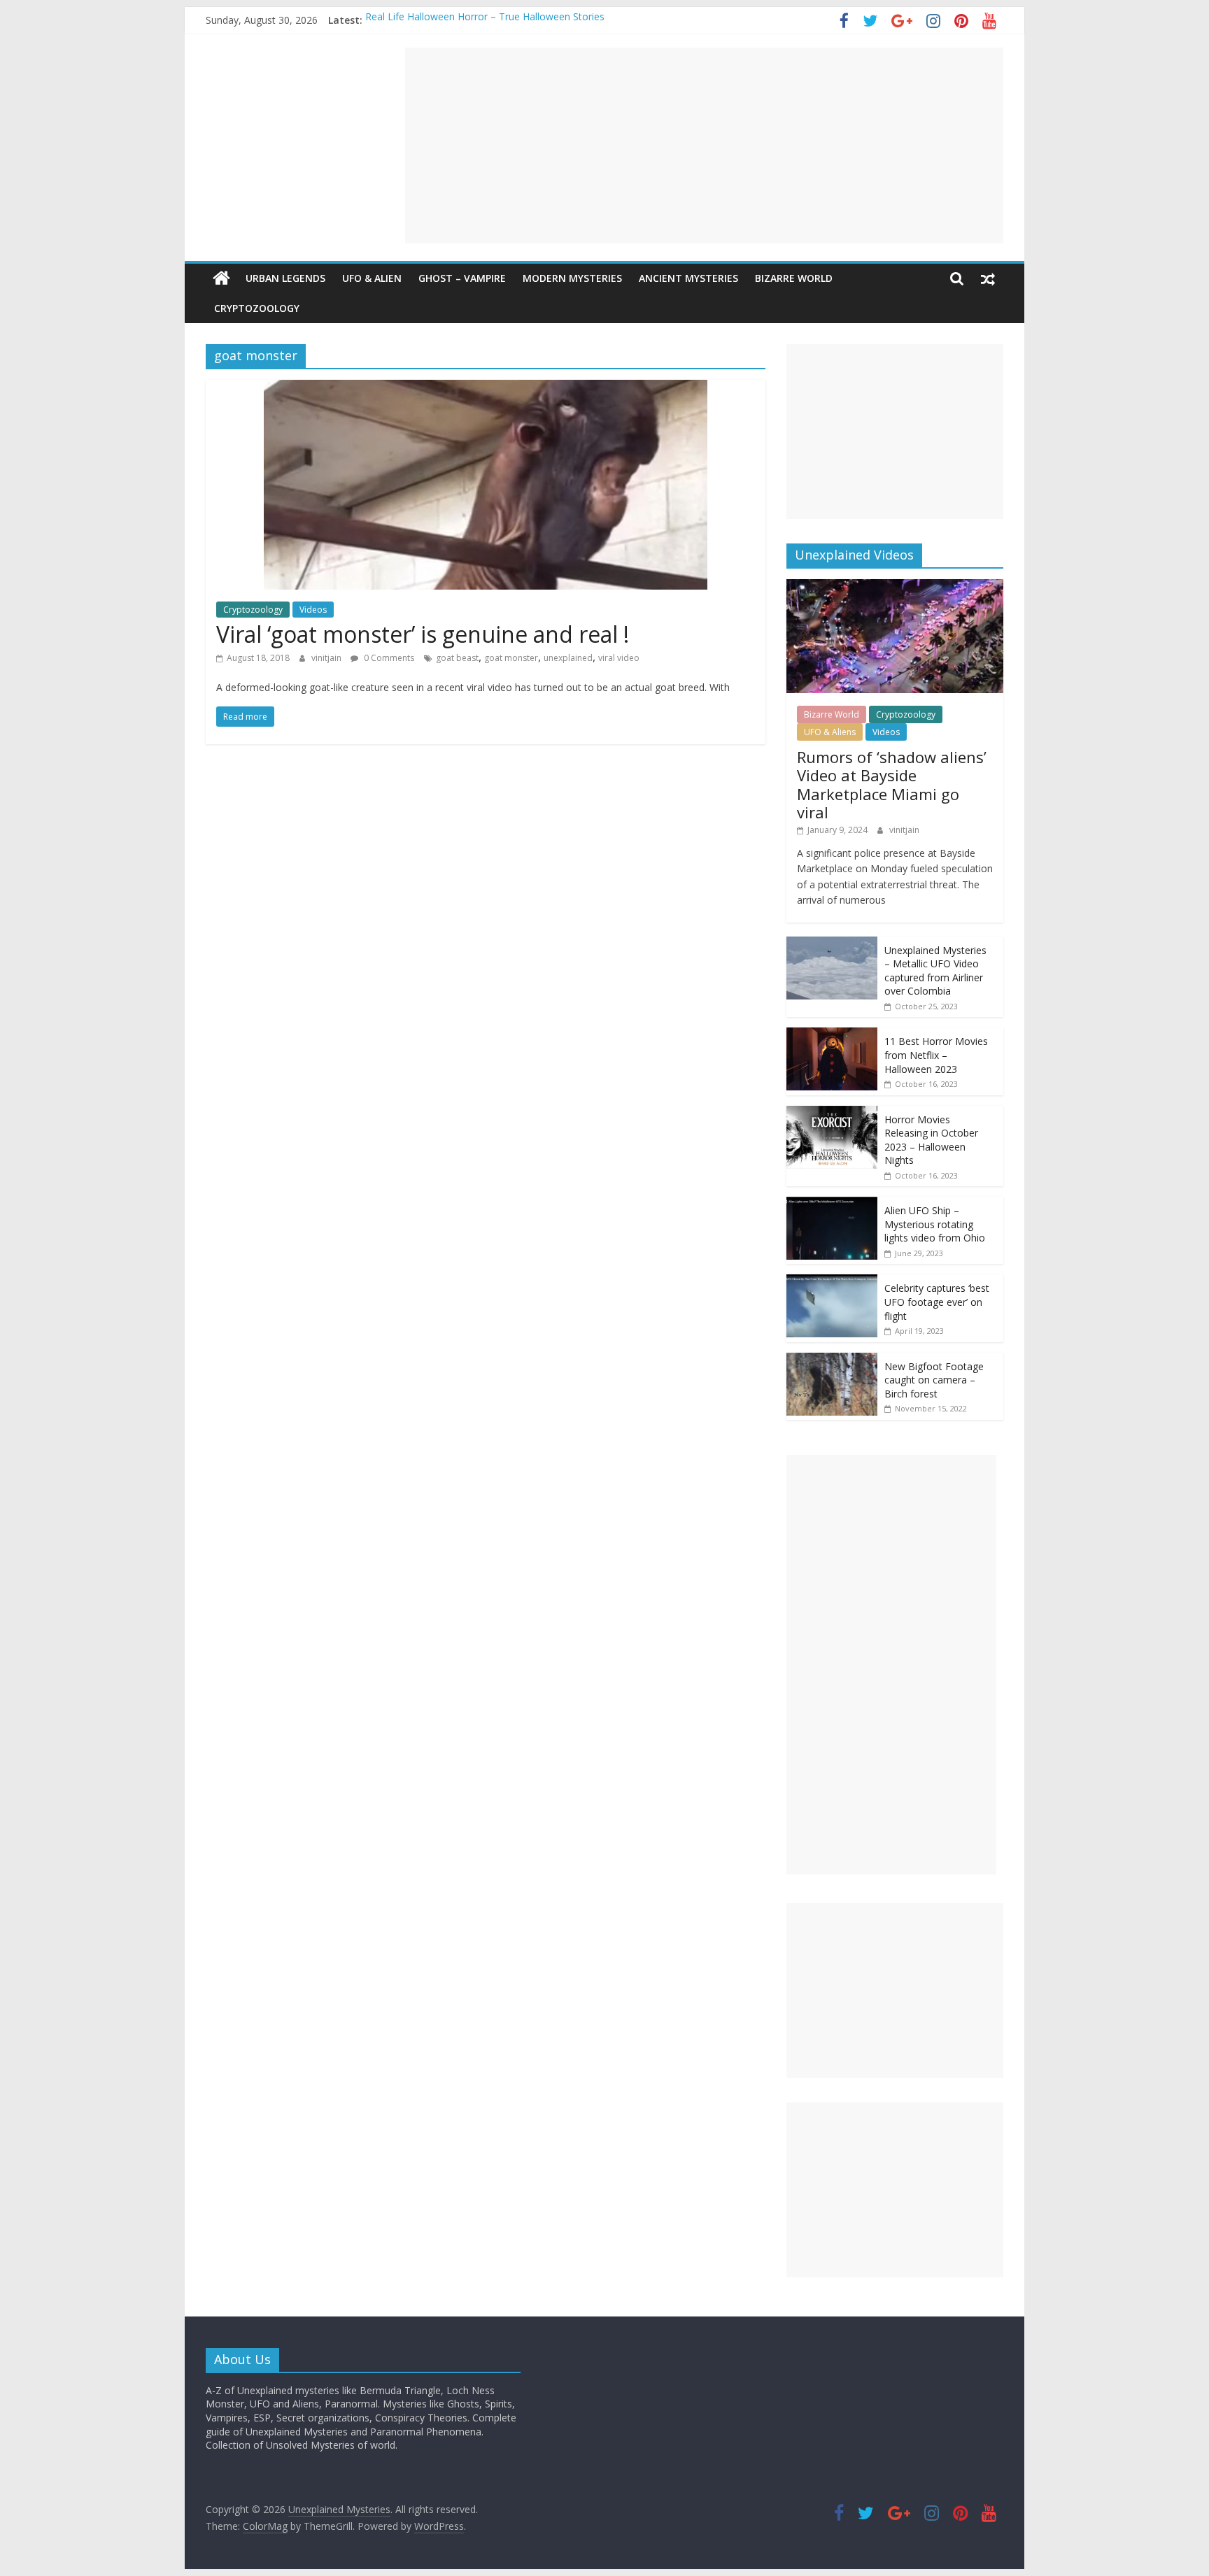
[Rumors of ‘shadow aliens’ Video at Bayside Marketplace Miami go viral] (895, 586)
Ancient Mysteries (688, 278)
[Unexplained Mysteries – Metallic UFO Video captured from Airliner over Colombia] (832, 944)
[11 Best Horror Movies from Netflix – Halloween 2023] (832, 1035)
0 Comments (388, 658)
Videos (313, 610)
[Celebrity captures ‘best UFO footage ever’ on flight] (832, 1282)
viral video (619, 658)
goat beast (457, 658)
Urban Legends (285, 278)
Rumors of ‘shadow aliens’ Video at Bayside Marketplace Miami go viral (892, 784)
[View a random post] (988, 278)
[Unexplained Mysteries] (221, 278)
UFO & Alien (372, 278)
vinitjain (327, 658)
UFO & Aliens (830, 732)
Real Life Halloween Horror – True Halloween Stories (485, 20)
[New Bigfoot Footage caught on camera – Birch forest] (832, 1360)
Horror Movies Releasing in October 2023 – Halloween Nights (931, 1140)
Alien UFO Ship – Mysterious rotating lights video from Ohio (935, 1224)
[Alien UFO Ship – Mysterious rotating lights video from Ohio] (832, 1204)
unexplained (568, 658)
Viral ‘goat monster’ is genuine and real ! (423, 634)
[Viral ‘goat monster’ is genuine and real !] (486, 388)
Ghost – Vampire (462, 278)
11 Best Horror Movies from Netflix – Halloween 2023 (936, 1055)
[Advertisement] (704, 145)
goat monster (511, 658)
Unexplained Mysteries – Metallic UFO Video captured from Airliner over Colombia (935, 971)
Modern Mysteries (572, 278)
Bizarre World (794, 278)
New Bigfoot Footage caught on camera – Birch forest (934, 1380)
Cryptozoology (257, 308)
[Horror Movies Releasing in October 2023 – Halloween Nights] (832, 1113)
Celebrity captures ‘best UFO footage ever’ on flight (937, 1302)
